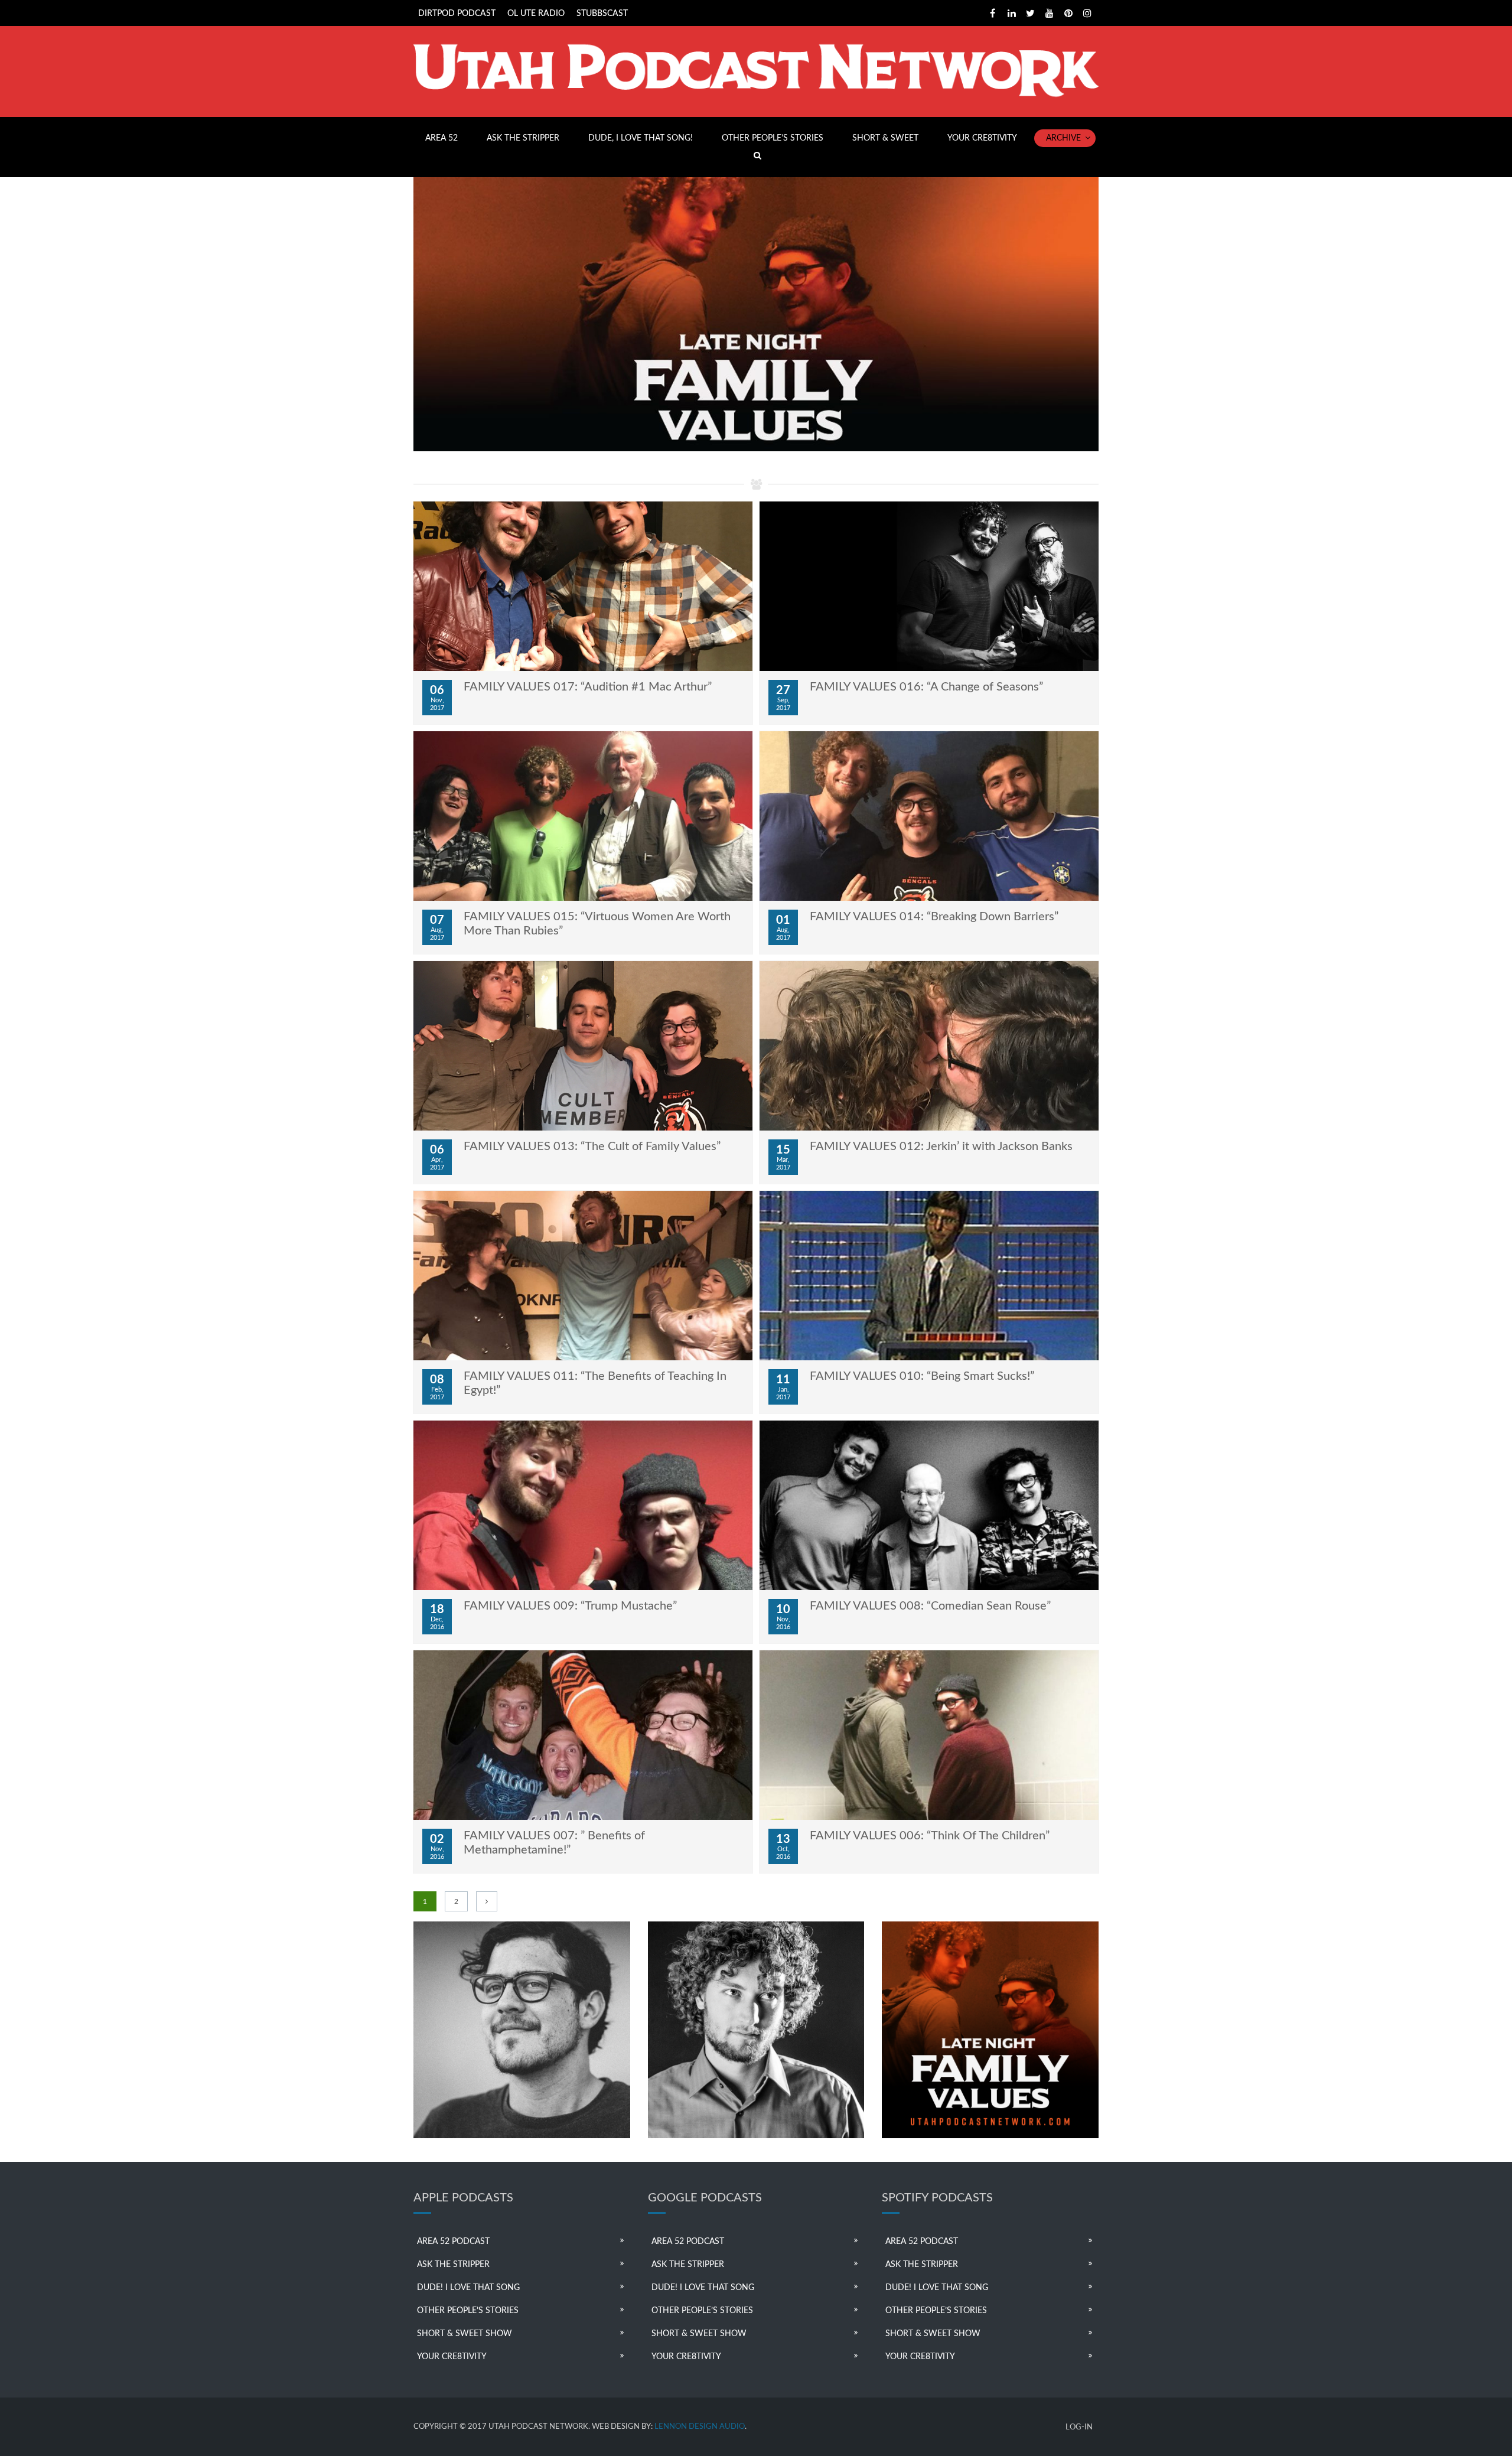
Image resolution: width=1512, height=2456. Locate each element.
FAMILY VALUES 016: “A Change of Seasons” (926, 687)
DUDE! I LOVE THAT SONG (468, 2288)
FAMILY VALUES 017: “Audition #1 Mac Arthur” (588, 687)
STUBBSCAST (602, 14)
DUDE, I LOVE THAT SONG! (641, 138)
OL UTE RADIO (536, 14)
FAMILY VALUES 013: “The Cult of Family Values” (592, 1146)
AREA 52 (441, 138)
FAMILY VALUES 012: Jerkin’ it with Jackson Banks (941, 1146)
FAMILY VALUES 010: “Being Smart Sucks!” (922, 1376)
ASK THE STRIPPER (523, 138)
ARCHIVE (1063, 138)
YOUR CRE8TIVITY (982, 138)
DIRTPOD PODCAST (457, 14)
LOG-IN (1079, 2427)
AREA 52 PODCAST (453, 2242)
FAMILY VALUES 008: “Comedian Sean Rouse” (930, 1606)
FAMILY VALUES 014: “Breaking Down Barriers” (934, 917)
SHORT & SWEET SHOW (465, 2334)
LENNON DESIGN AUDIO (700, 2427)
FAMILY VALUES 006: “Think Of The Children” (930, 1836)
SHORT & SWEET (885, 138)
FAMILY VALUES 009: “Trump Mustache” (570, 1606)
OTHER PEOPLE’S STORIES (773, 138)
